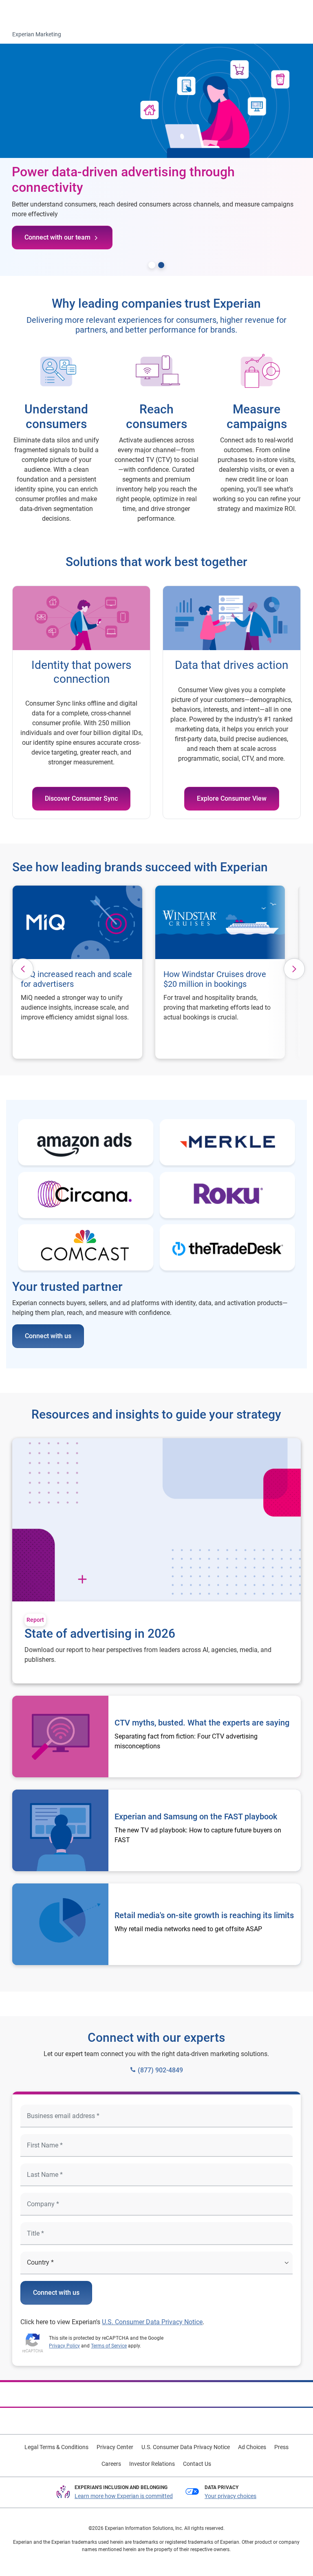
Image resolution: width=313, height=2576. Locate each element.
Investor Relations (152, 2464)
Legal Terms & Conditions (56, 2447)
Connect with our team (57, 237)
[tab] (152, 265)
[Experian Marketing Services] (40, 13)
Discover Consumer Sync (81, 798)
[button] (23, 969)
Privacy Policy (64, 2346)
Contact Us (197, 2464)
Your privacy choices (230, 2496)
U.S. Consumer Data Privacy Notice (152, 2322)
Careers (111, 2464)
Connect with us (48, 1336)
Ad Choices (252, 2447)
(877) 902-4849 (160, 2070)
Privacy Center (115, 2447)
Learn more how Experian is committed (124, 2496)
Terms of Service (109, 2346)
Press (281, 2447)
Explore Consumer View (232, 798)
